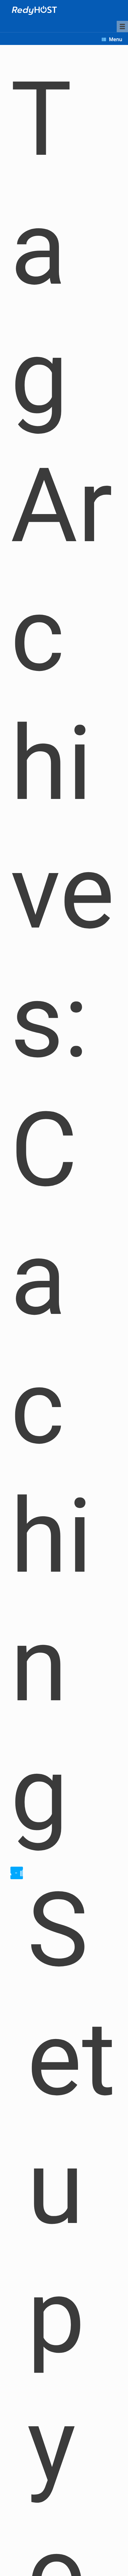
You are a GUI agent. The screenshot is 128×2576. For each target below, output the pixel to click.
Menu (115, 39)
